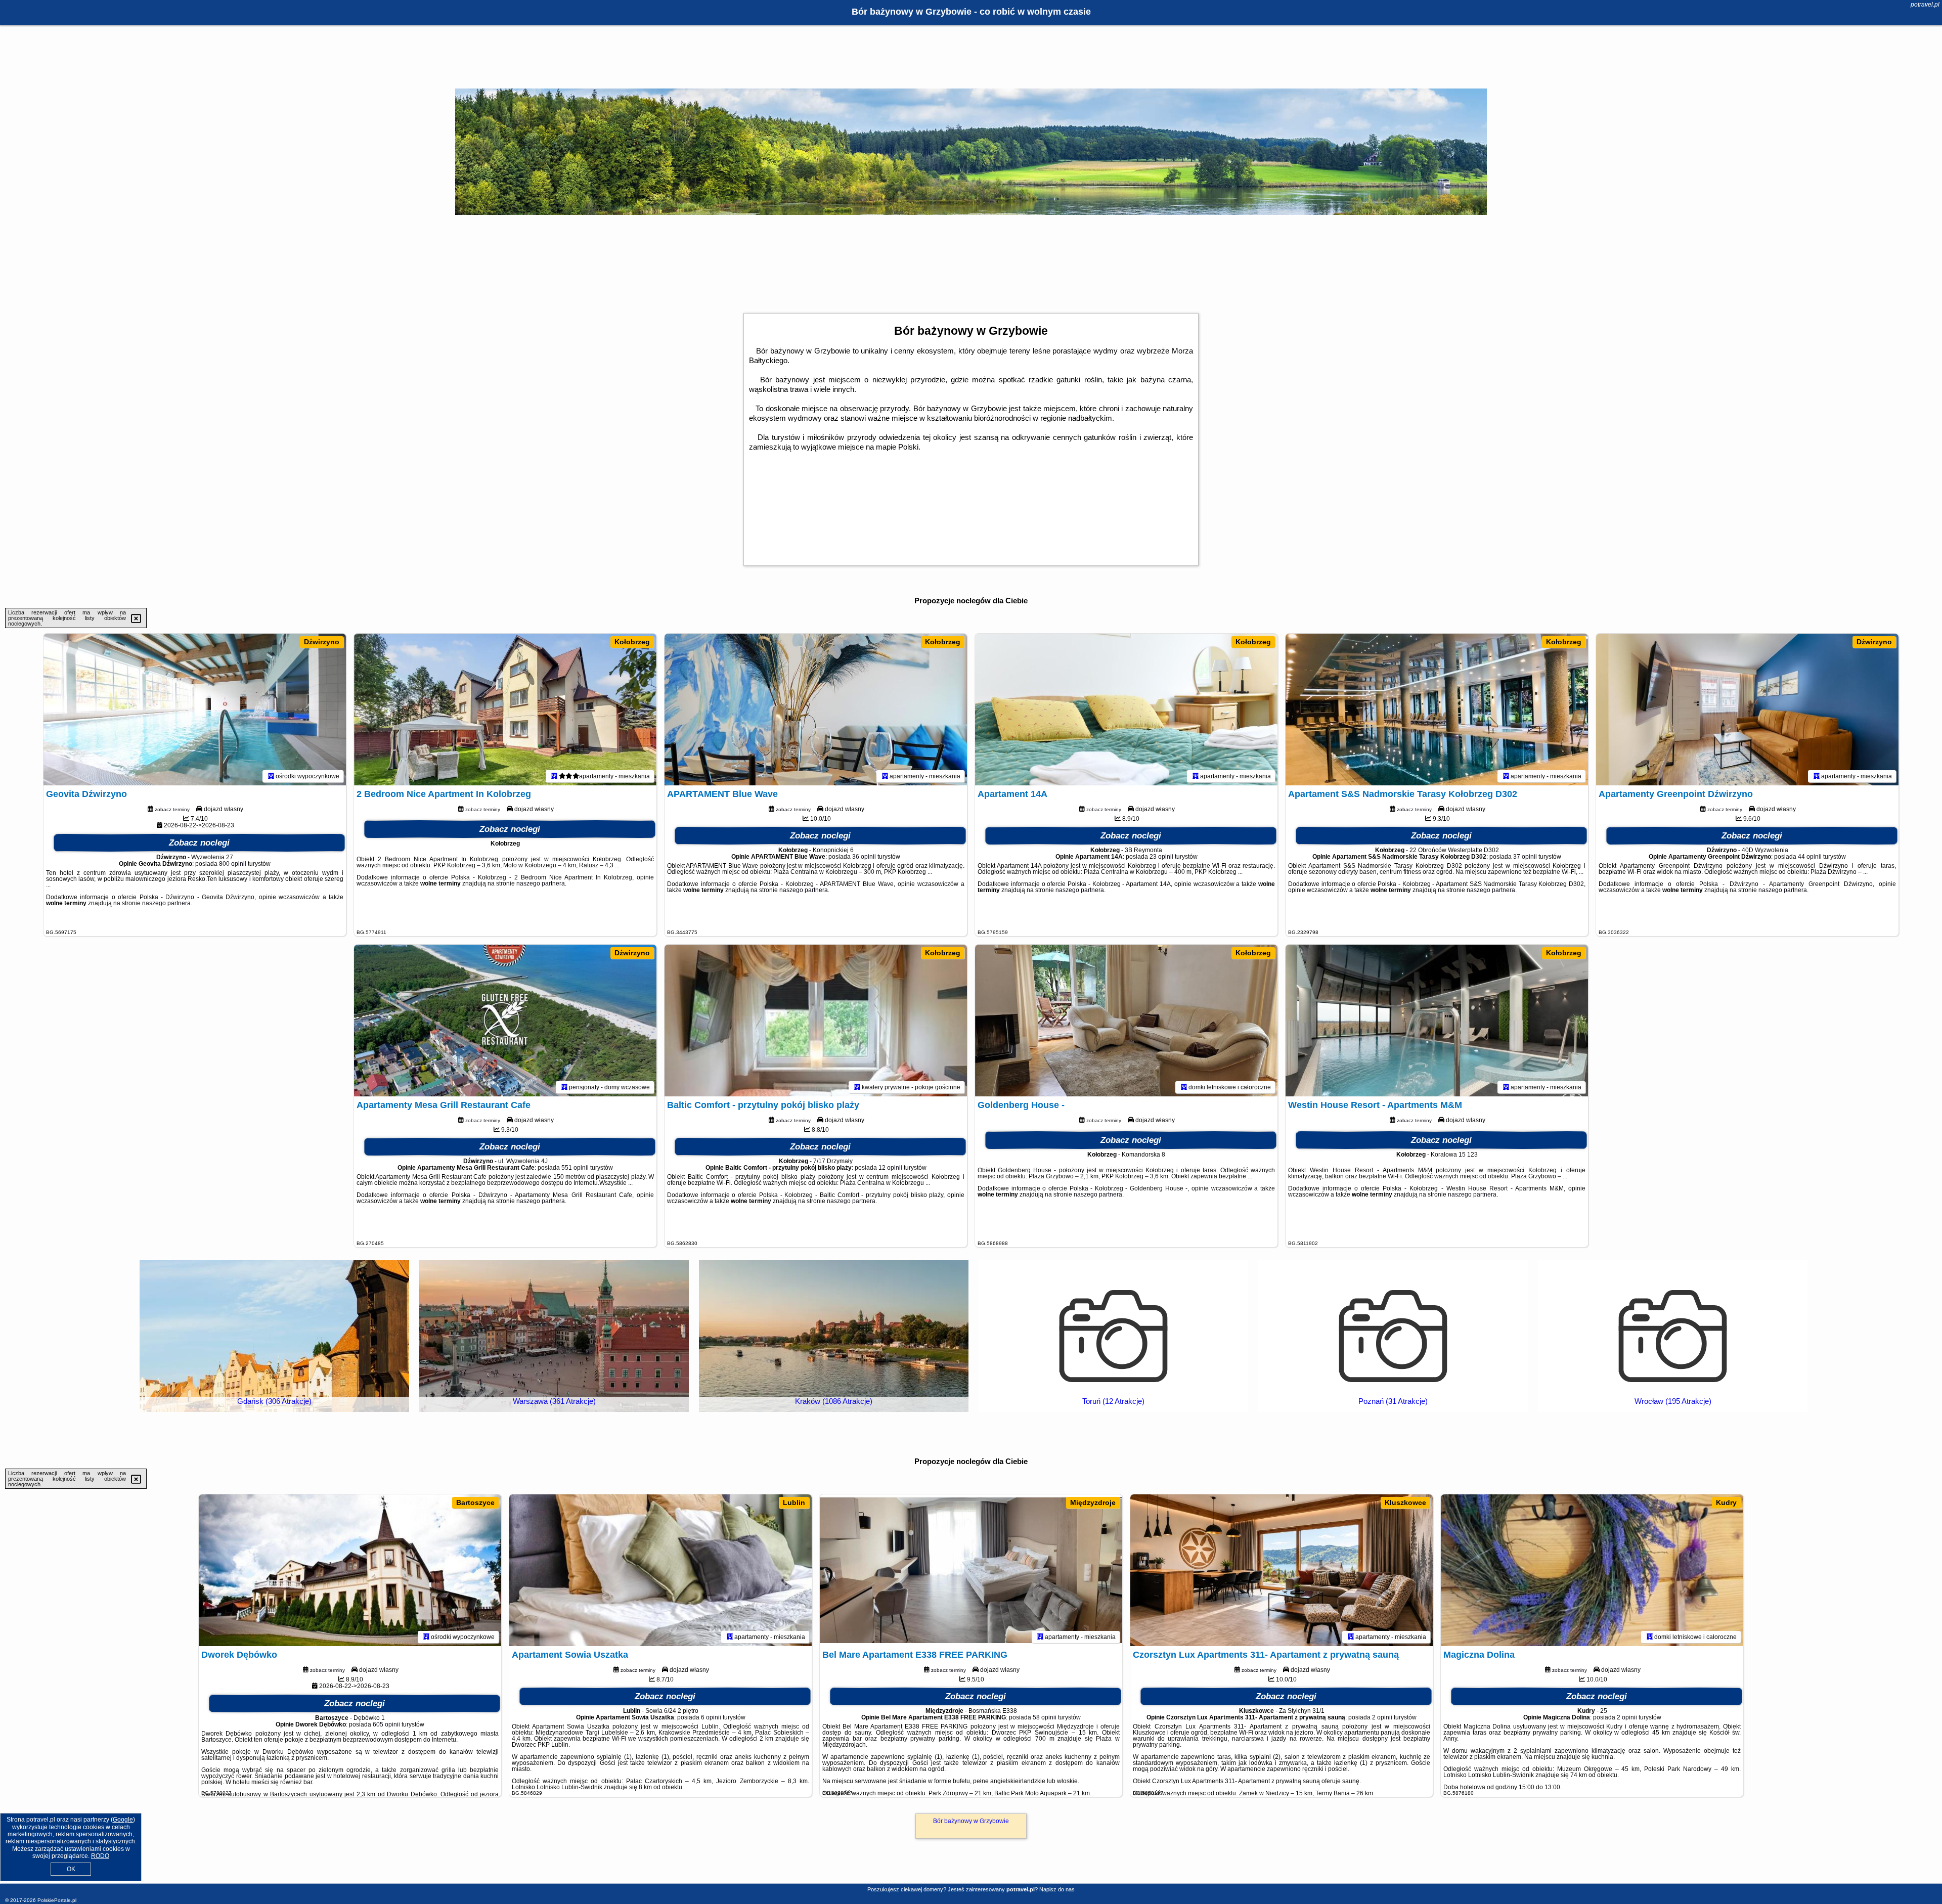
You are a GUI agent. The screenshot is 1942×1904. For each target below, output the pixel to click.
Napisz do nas (1057, 1889)
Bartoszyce (475, 1502)
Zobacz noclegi (199, 843)
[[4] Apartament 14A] (1126, 710)
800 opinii (233, 864)
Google (123, 1820)
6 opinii (711, 1717)
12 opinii (890, 1168)
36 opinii (864, 857)
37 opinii (1525, 857)
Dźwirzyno (322, 642)
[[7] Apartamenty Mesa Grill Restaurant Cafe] (505, 1021)
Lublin (794, 1502)
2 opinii (1382, 1717)
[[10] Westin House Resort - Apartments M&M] (1437, 1021)
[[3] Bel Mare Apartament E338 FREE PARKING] (971, 1570)
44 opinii (1810, 857)
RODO (100, 1856)
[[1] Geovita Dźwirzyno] (195, 710)
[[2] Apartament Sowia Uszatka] (660, 1570)
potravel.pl (1925, 5)
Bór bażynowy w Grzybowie (971, 1821)
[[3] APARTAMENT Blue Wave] (816, 710)
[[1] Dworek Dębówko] (350, 1570)
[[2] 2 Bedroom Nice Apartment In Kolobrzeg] (505, 710)
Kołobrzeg (632, 642)
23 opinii (1161, 857)
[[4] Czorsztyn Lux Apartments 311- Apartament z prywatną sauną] (1282, 1570)
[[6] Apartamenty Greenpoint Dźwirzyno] (1747, 710)
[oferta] (271, 776)
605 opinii (386, 1724)
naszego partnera (166, 903)
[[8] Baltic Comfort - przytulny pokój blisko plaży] (816, 1021)
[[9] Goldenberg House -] (1126, 1021)
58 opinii (1045, 1717)
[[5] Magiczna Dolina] (1592, 1570)
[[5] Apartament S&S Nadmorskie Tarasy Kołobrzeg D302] (1437, 710)
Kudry (1726, 1502)
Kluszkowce (1405, 1502)
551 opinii (575, 1168)
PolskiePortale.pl (57, 1900)
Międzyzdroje (1093, 1502)
